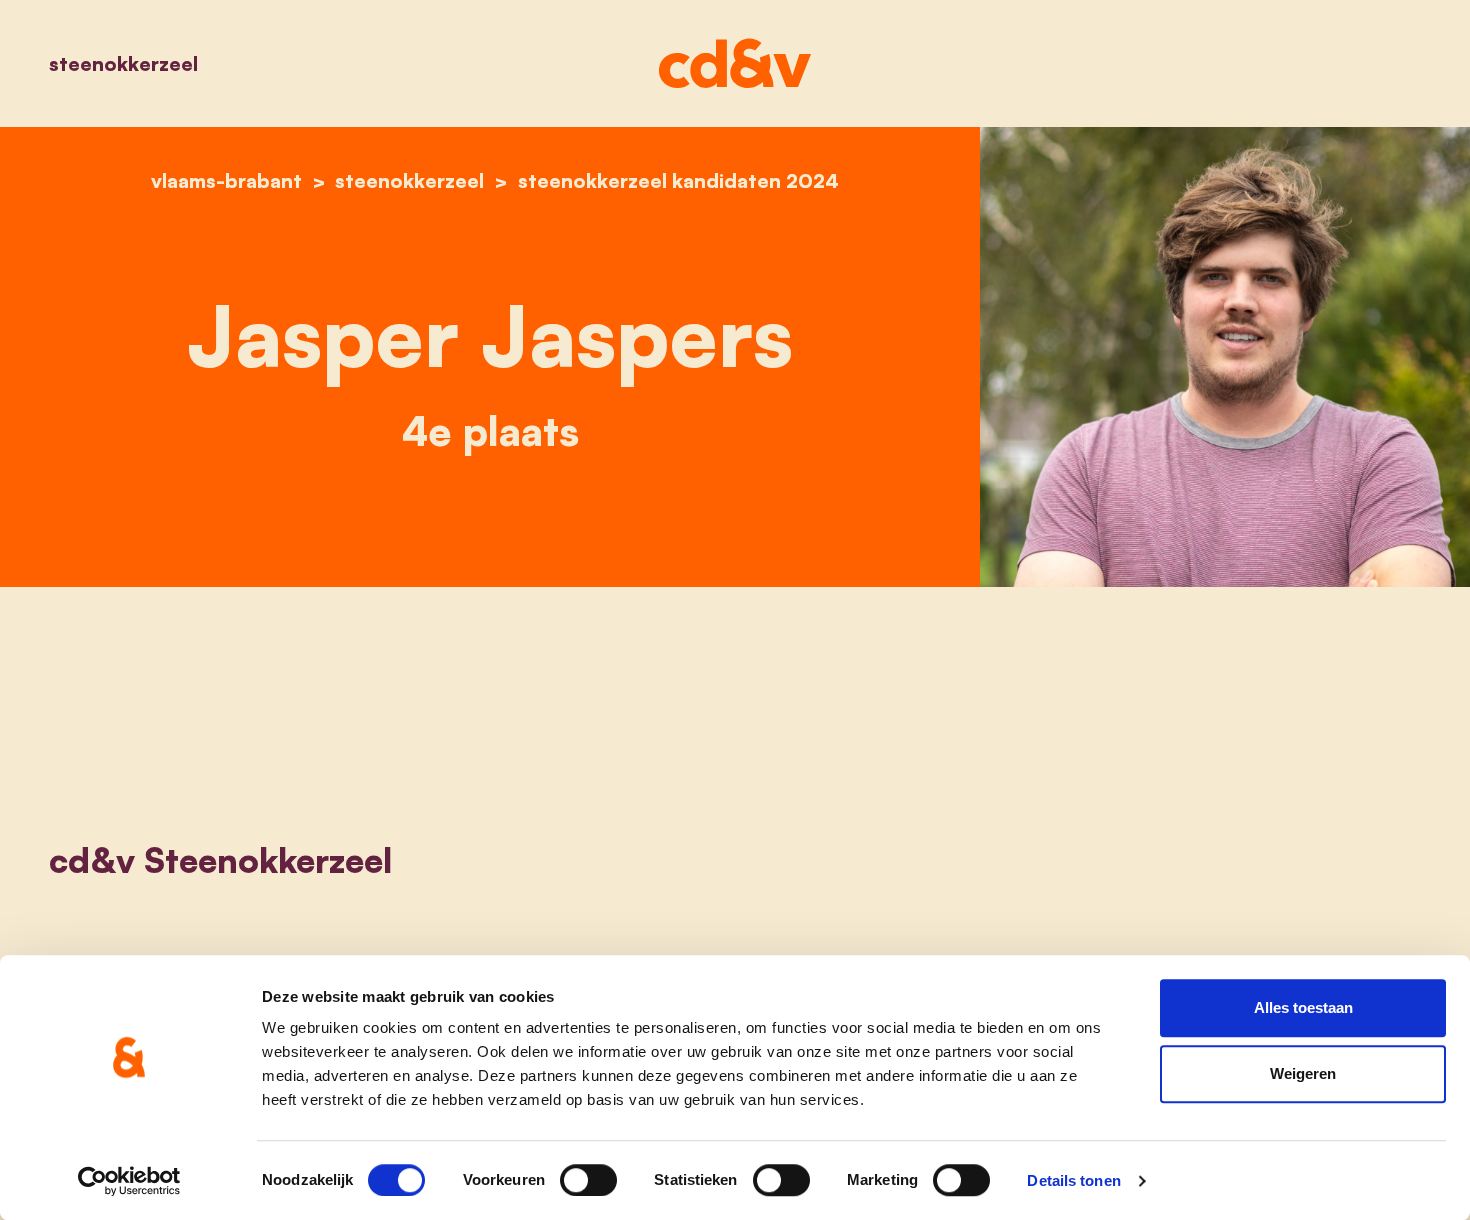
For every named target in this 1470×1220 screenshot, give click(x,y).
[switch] (588, 1180)
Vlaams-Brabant (226, 180)
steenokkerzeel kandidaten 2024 (678, 180)
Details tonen (1073, 1180)
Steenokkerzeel (123, 63)
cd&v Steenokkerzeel (220, 860)
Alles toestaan (1303, 1007)
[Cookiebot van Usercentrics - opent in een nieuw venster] (129, 1181)
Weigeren (1303, 1073)
